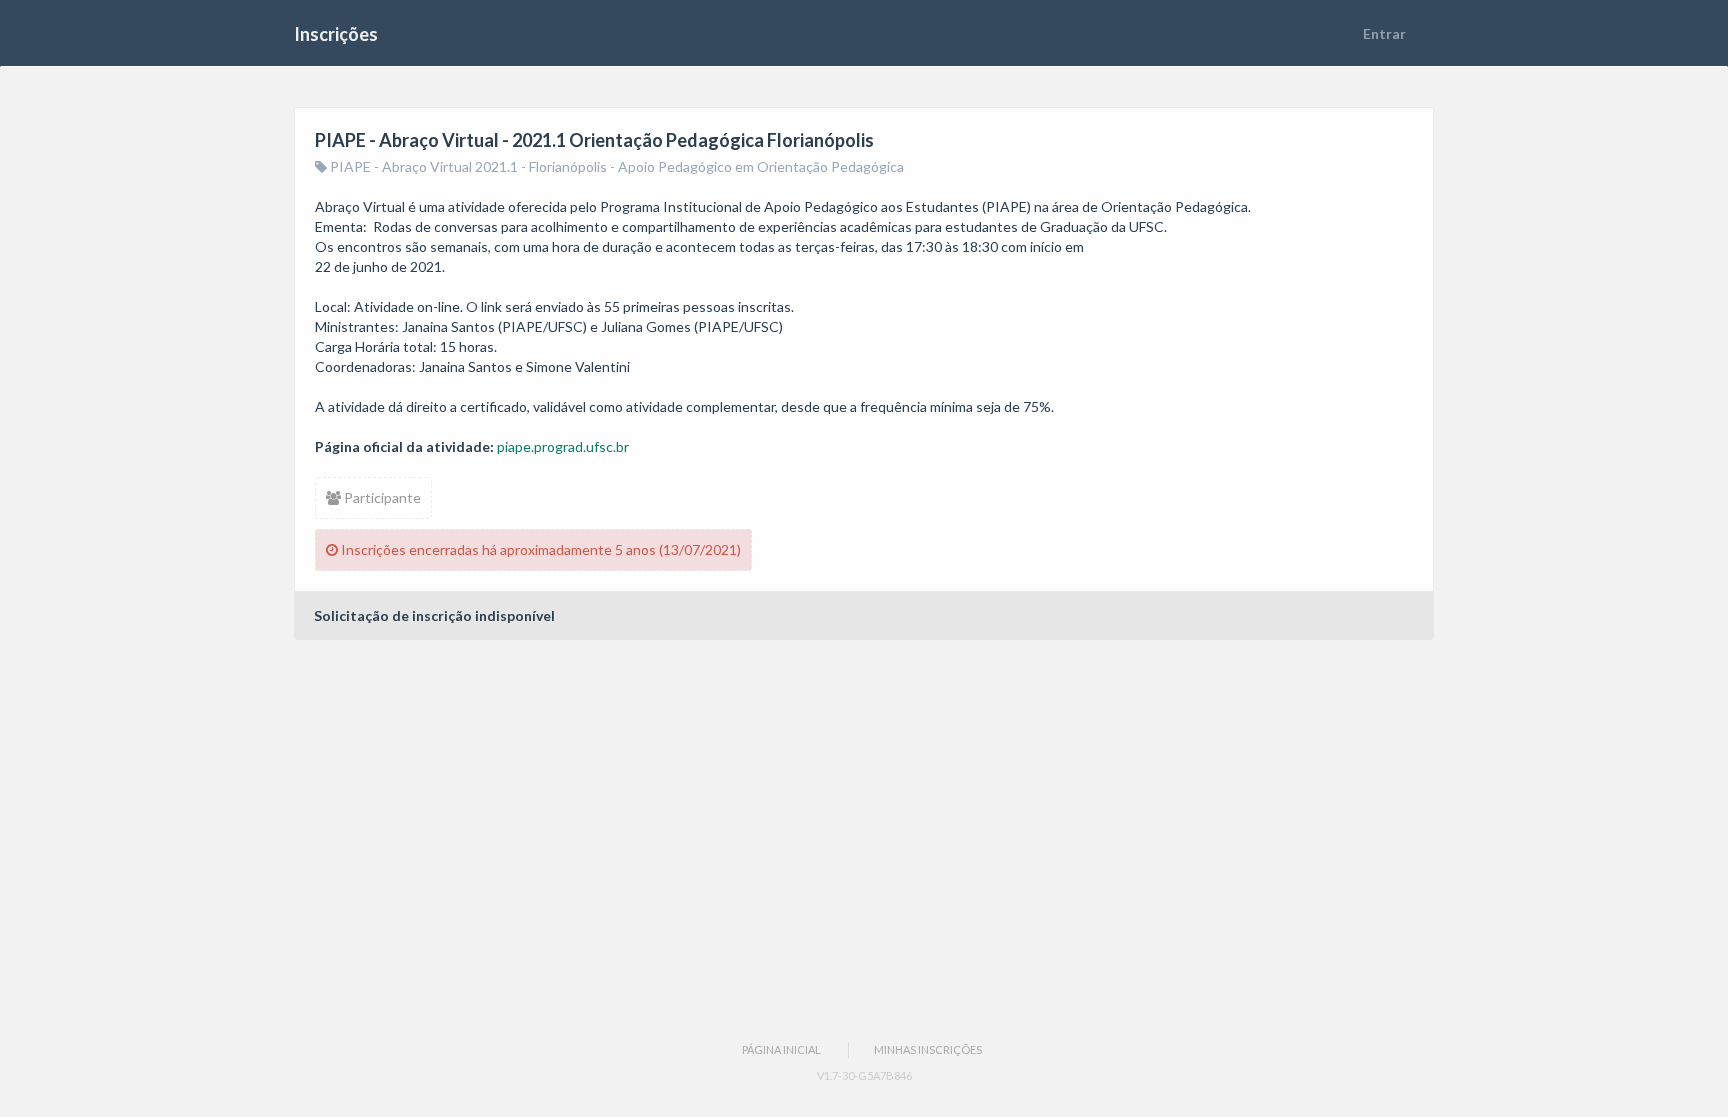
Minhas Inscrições (928, 1049)
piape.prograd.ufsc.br (563, 446)
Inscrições (336, 34)
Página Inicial (781, 1049)
